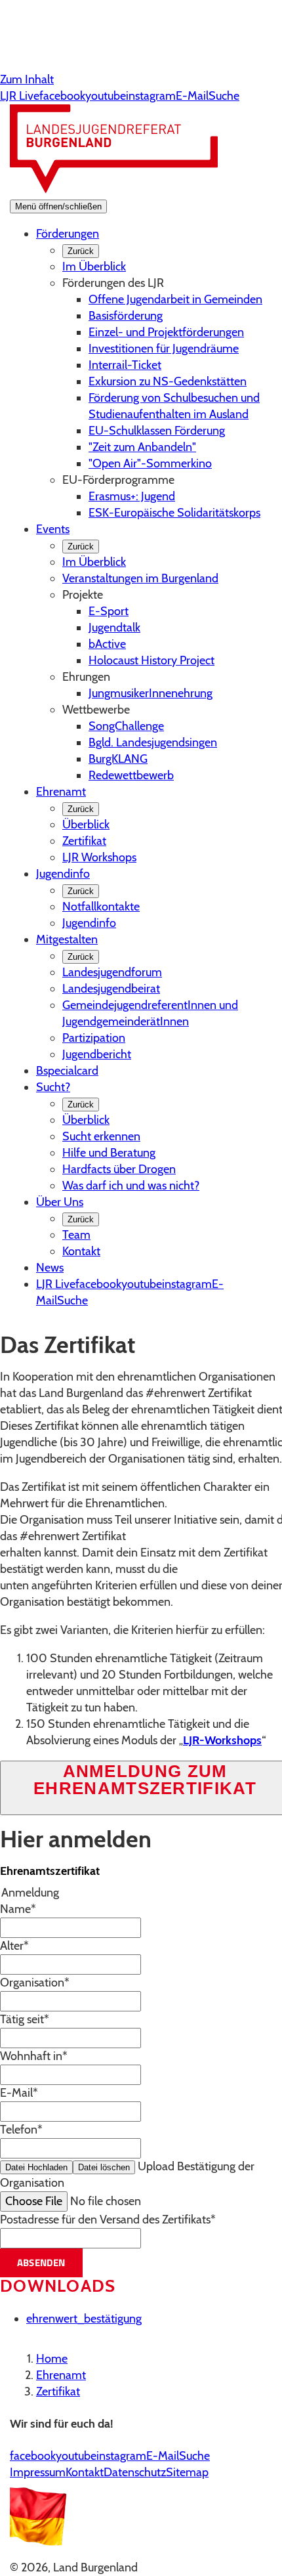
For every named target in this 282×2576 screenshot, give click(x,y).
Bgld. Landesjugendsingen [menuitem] (153, 742)
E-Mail (19, 2093)
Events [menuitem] (53, 529)
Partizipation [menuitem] (94, 1038)
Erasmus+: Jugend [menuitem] (132, 496)
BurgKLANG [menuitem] (118, 759)
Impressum (38, 2472)
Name (18, 1909)
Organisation (35, 1983)
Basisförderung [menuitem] (126, 316)
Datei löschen (104, 2167)
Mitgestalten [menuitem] (67, 939)
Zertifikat (58, 2392)
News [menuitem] (50, 1268)
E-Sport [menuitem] (109, 611)
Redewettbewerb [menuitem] (131, 775)
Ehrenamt (61, 2375)
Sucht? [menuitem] (53, 1087)
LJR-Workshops (222, 1740)
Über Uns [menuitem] (60, 1202)
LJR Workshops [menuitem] (99, 857)
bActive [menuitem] (107, 644)
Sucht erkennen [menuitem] (101, 1136)
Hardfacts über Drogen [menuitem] (119, 1169)
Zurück (81, 251)
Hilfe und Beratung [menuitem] (109, 1153)
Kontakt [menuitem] (81, 1251)
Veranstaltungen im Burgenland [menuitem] (140, 578)
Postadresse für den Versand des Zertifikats (108, 2220)
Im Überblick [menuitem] (94, 267)
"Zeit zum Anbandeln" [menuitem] (142, 447)
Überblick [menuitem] (86, 825)
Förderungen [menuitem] (68, 234)
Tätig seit (25, 2019)
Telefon (21, 2130)
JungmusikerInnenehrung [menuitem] (151, 693)
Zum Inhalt (27, 79)
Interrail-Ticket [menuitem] (125, 365)
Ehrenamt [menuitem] (61, 792)
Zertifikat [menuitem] (84, 841)
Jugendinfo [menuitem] (63, 874)
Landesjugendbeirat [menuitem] (111, 989)
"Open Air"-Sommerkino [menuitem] (150, 463)
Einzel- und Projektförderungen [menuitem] (166, 332)
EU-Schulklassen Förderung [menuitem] (157, 431)
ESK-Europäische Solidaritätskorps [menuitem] (174, 513)
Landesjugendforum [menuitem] (112, 972)
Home (52, 2359)
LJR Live (20, 96)
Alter (14, 1946)
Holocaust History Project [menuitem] (151, 660)
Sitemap (187, 2472)
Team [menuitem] (76, 1235)
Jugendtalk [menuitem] (114, 628)
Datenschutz (135, 2472)
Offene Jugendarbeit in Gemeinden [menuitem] (175, 299)
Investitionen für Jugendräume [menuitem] (164, 349)
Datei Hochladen (36, 2167)
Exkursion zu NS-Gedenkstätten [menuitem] (168, 381)
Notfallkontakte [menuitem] (101, 907)
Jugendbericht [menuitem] (97, 1054)
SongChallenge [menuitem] (126, 726)
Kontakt (85, 2472)
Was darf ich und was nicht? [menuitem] (131, 1186)
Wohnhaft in (34, 2056)
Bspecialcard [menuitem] (67, 1071)
